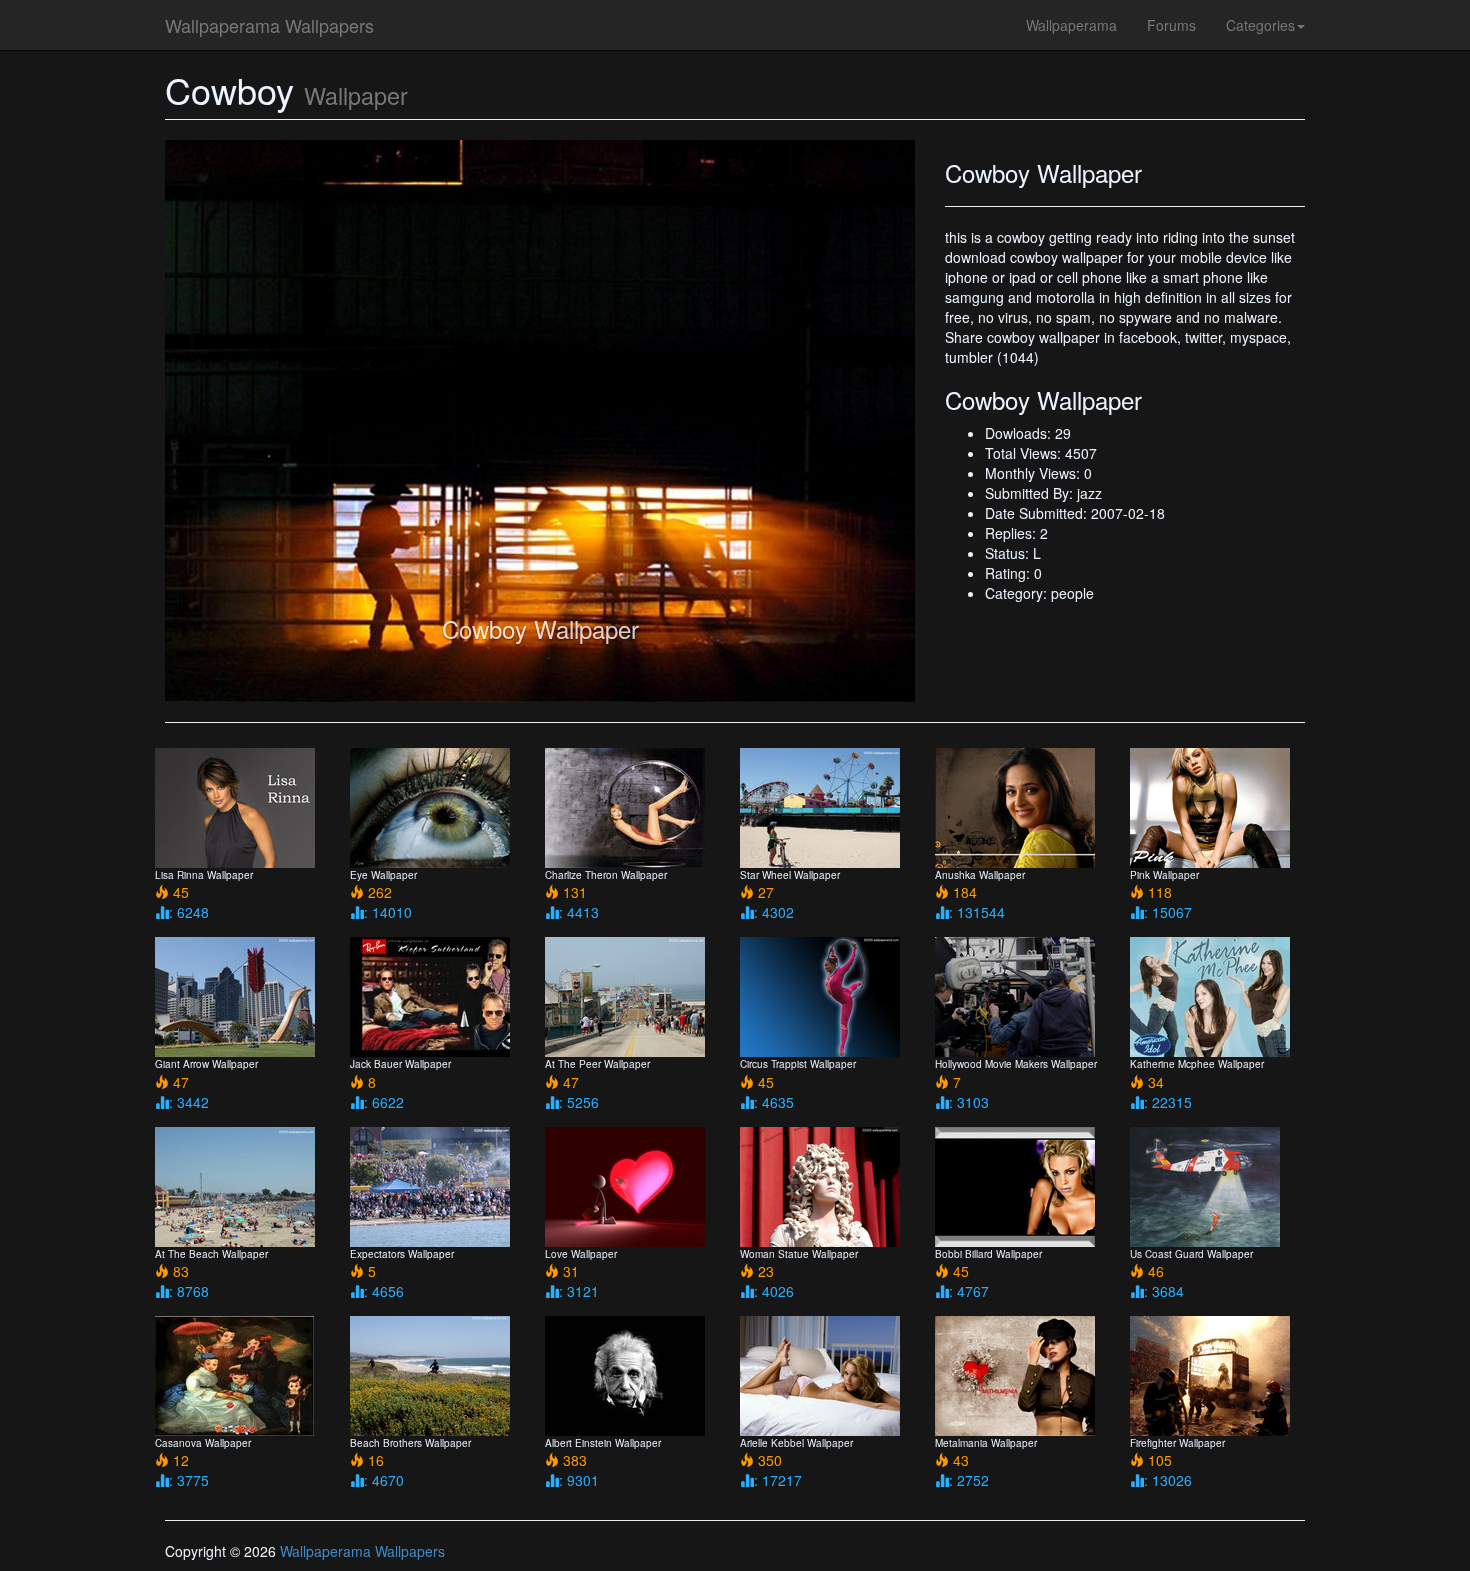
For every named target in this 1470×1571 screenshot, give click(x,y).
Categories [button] (1260, 25)
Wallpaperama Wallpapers (269, 25)
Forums (1171, 25)
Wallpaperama (1071, 25)
